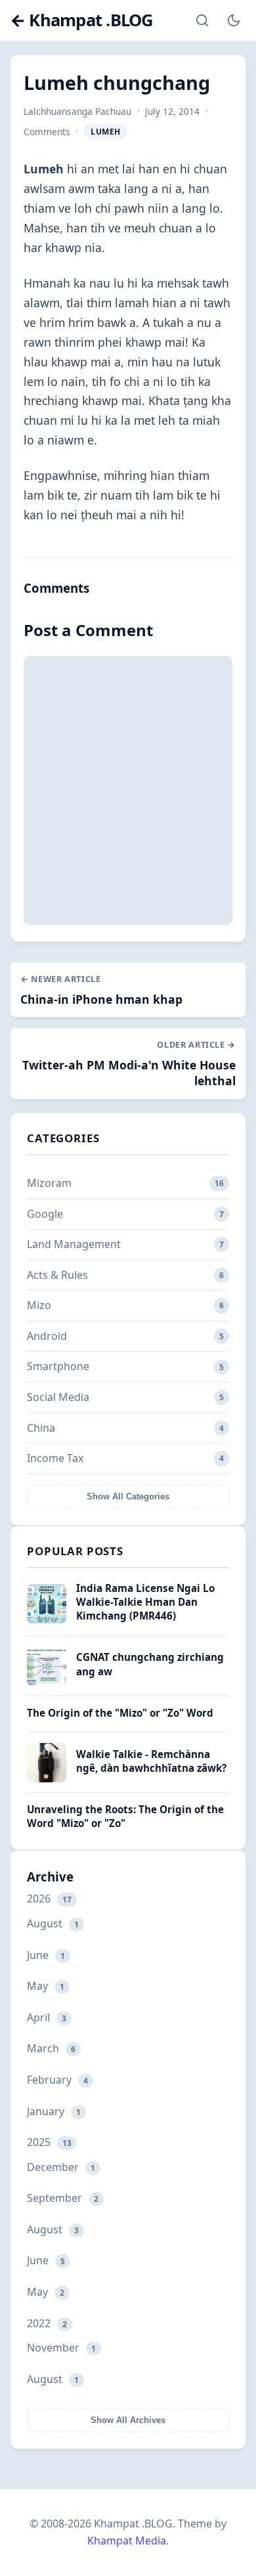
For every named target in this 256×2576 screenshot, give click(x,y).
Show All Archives (128, 2420)
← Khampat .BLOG (81, 21)
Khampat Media (127, 2541)
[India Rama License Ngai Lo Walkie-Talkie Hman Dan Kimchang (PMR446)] (47, 1620)
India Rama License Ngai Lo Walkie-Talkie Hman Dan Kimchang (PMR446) (145, 1602)
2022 (47, 2323)
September (63, 2198)
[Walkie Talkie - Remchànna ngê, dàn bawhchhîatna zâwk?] (47, 1778)
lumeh (106, 132)
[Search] (202, 20)
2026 (49, 1899)
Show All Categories (128, 1496)
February (57, 2080)
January (54, 2111)
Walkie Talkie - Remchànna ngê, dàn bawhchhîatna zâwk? (151, 1761)
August (53, 1923)
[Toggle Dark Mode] (234, 20)
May (46, 1986)
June (46, 1955)
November (61, 2348)
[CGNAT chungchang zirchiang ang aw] (47, 1682)
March (51, 2048)
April (47, 2017)
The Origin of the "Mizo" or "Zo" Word (120, 1713)
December (61, 2167)
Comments (47, 132)
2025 (49, 2142)
